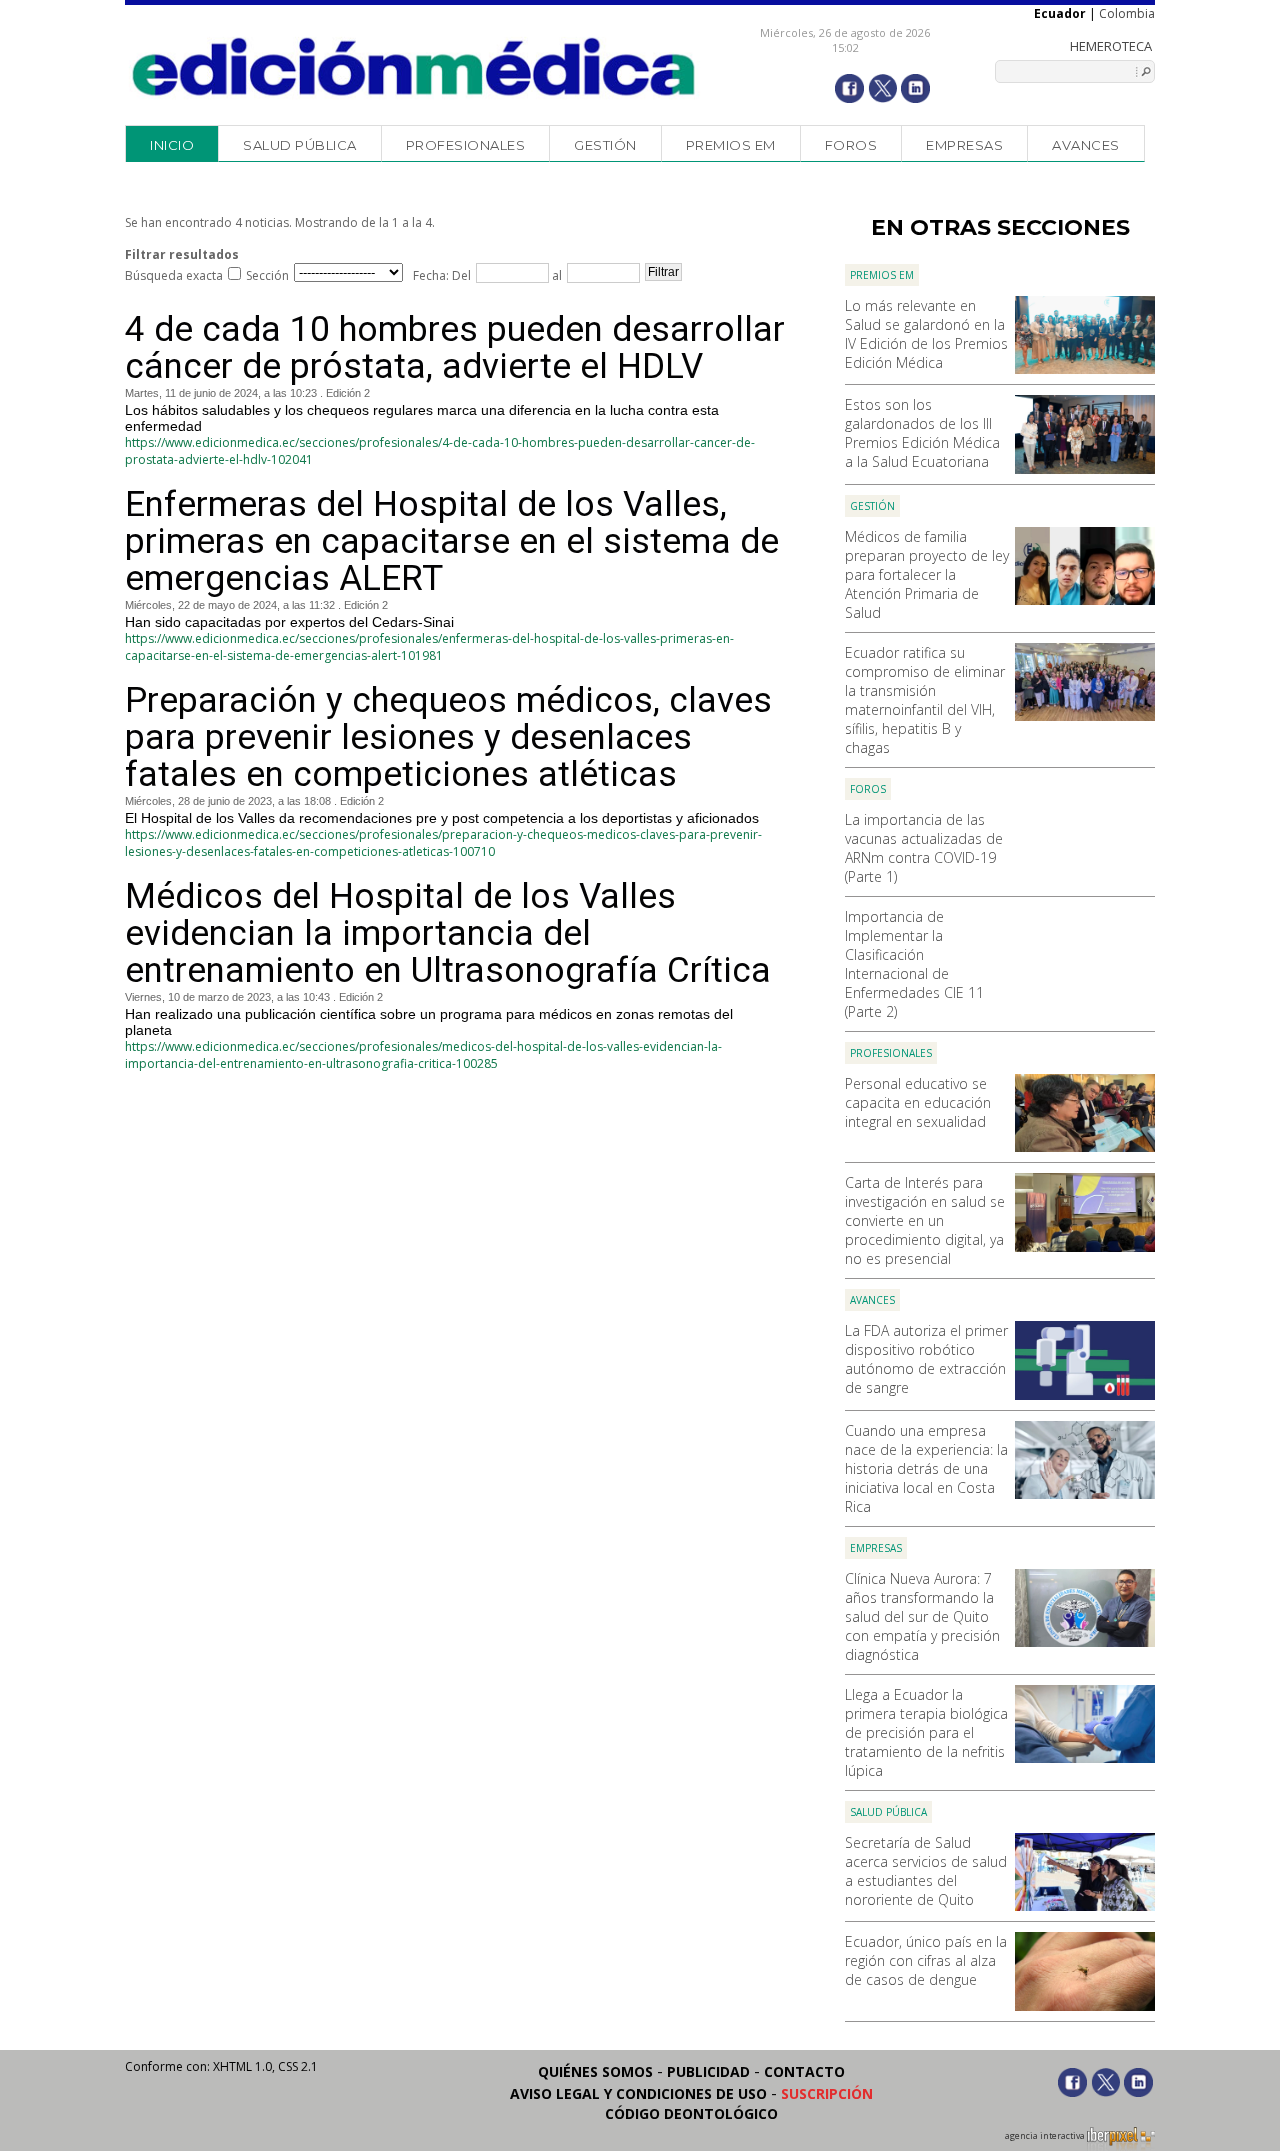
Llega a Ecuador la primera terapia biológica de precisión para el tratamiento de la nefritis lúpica (926, 1732)
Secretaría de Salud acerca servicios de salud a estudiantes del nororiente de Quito (926, 1871)
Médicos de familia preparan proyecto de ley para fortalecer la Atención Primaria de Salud (927, 574)
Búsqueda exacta (174, 275)
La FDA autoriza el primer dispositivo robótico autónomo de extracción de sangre (926, 1359)
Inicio (172, 145)
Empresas (964, 145)
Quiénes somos (595, 2071)
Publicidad (708, 2071)
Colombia (1127, 13)
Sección (267, 275)
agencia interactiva (1046, 2136)
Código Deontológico (691, 2113)
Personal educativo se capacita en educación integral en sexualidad (918, 1102)
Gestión (605, 145)
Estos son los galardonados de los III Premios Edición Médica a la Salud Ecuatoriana (922, 433)
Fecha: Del (442, 275)
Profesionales (466, 145)
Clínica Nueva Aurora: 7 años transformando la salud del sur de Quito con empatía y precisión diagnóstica (922, 1616)
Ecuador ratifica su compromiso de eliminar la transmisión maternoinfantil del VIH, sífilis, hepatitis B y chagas (925, 700)
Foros (851, 145)
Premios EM (731, 145)
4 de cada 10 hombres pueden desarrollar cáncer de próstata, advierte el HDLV (455, 348)
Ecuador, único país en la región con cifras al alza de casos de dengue (926, 1960)
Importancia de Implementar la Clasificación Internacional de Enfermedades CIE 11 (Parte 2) (914, 964)
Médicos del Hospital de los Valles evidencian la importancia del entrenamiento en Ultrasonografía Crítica (448, 933)
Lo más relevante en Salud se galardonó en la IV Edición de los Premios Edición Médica (926, 334)
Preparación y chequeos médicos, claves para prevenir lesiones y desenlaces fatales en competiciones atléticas (448, 737)
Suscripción (827, 2093)
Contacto (804, 2071)
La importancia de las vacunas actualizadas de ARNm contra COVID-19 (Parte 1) (924, 848)
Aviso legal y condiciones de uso (638, 2093)
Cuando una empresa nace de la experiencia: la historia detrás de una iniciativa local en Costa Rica (926, 1468)
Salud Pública (300, 145)
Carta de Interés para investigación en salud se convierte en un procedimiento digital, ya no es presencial (925, 1220)
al (555, 275)
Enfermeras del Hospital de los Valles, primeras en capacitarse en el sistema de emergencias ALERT (452, 541)
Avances (1086, 145)
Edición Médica (414, 67)
